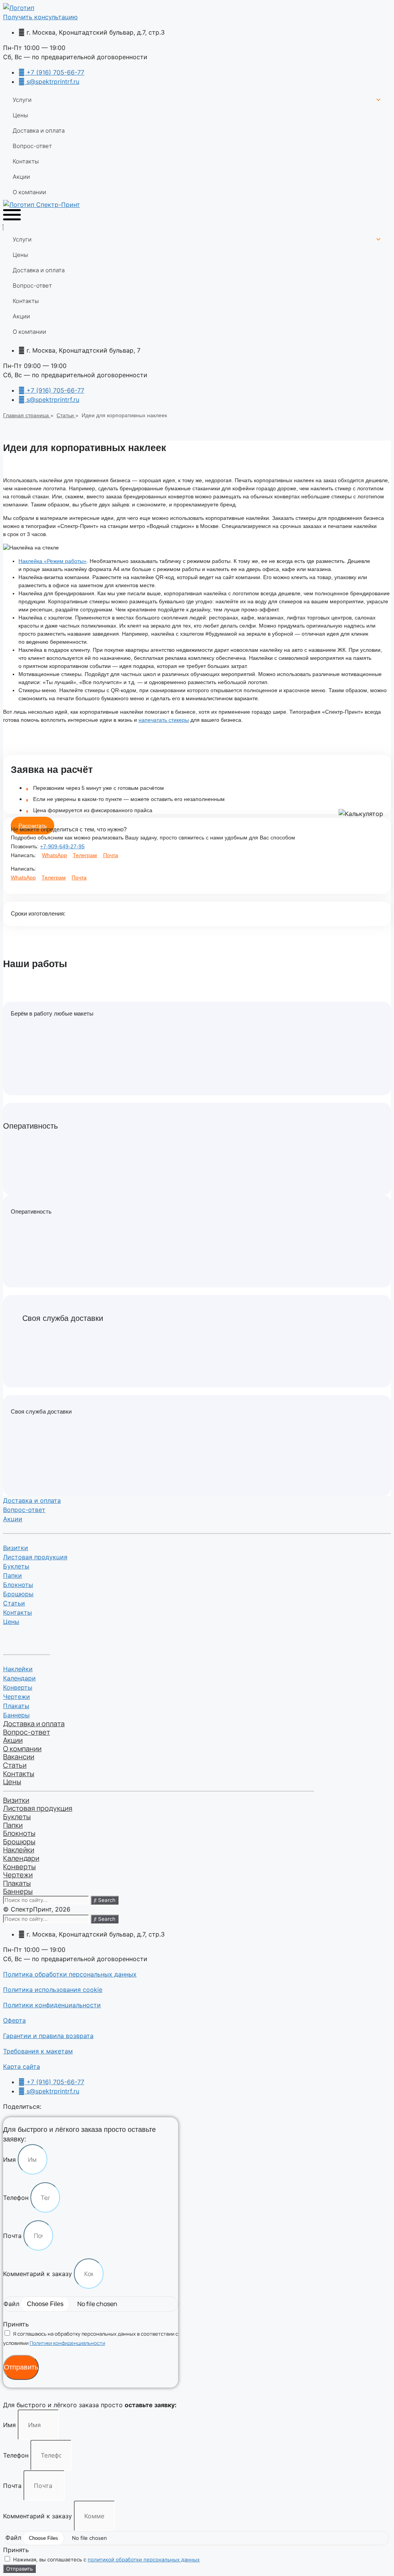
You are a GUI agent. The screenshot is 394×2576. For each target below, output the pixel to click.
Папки (13, 1575)
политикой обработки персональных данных (144, 2559)
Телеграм (85, 855)
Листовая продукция (35, 1557)
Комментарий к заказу (38, 2274)
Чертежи (17, 1697)
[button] (40, 17)
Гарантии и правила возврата (48, 2036)
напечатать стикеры (164, 720)
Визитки (16, 1548)
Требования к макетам (38, 2051)
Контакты (26, 161)
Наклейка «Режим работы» (53, 561)
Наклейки (18, 1669)
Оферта (14, 2020)
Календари (19, 1678)
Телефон (17, 2198)
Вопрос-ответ (32, 146)
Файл (12, 2304)
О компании (29, 192)
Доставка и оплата (39, 131)
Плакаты (16, 1706)
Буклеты (16, 1566)
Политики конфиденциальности (52, 2005)
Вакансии (19, 1757)
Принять (16, 2324)
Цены (20, 115)
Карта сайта (22, 2066)
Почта (111, 855)
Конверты (18, 1687)
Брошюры (18, 1594)
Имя (10, 2160)
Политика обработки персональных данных (70, 1974)
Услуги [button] (22, 100)
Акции (21, 177)
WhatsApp (54, 855)
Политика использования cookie (53, 1990)
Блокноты (18, 1585)
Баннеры (16, 1715)
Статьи (14, 1603)
